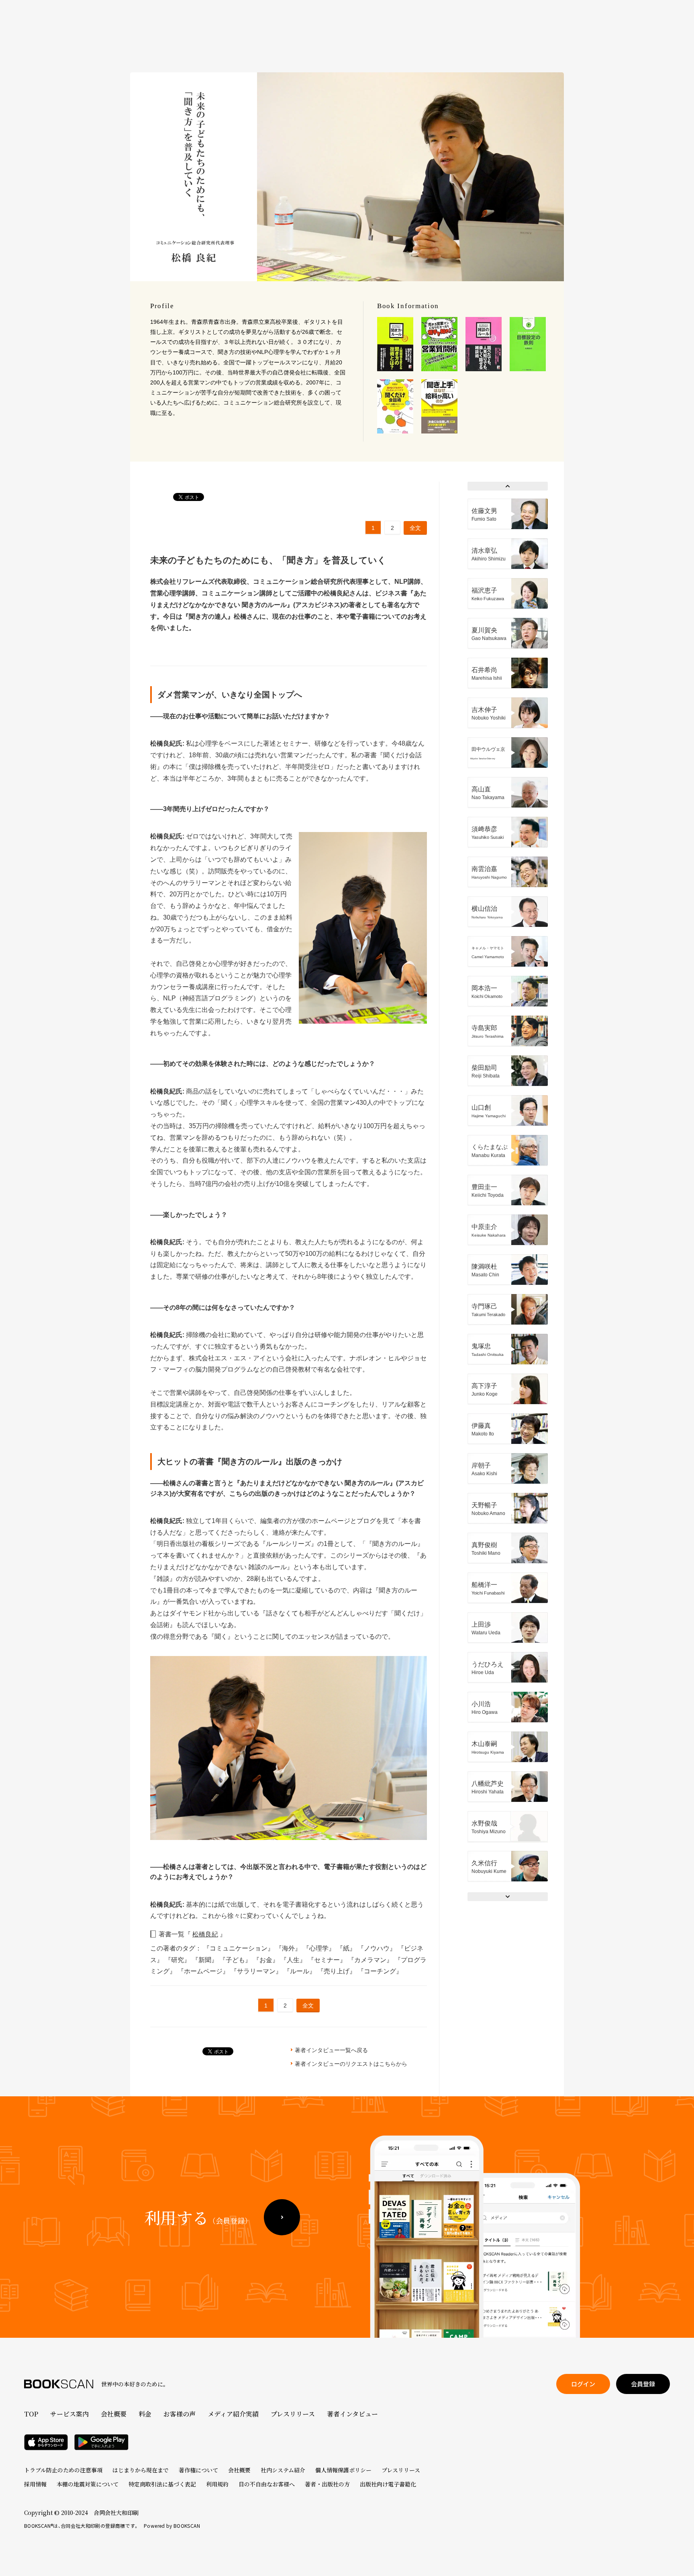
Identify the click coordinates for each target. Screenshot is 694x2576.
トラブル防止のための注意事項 (63, 2470)
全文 (415, 528)
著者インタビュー (352, 2414)
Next (508, 1897)
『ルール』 (300, 1971)
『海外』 (289, 1948)
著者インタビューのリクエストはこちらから (351, 2064)
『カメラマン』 (371, 1960)
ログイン (583, 2384)
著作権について (198, 2470)
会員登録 (643, 2384)
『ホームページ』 (204, 1971)
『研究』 (178, 1960)
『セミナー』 (328, 1960)
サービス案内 (69, 2414)
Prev (508, 486)
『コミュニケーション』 (239, 1948)
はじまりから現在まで (141, 2470)
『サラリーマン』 (257, 1971)
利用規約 (217, 2484)
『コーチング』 (380, 1971)
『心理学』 (320, 1948)
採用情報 (35, 2484)
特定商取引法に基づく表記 (162, 2484)
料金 (145, 2414)
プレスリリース (293, 2414)
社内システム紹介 (283, 2470)
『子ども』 (236, 1960)
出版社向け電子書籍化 (388, 2484)
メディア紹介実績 (233, 2414)
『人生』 (294, 1960)
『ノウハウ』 (378, 1948)
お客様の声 (180, 2414)
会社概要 (114, 2414)
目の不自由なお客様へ (267, 2484)
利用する (198, 2217)
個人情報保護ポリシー (343, 2470)
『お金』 (267, 1960)
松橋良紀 (205, 1934)
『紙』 (347, 1948)
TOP (31, 2414)
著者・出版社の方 (327, 2484)
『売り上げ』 (337, 1971)
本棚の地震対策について (88, 2484)
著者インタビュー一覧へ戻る (331, 2050)
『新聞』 (206, 1960)
